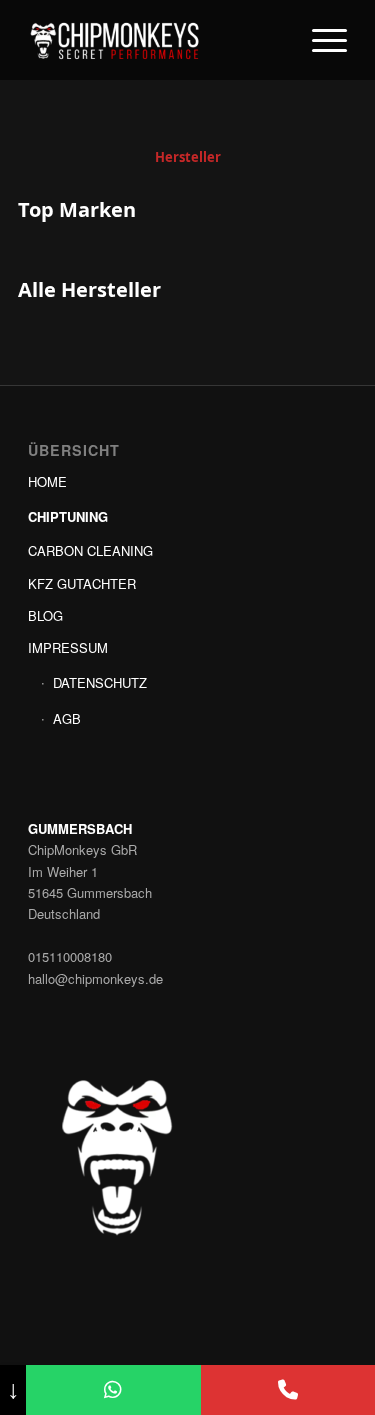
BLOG (45, 615)
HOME (47, 481)
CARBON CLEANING (90, 550)
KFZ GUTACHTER (82, 583)
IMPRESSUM (68, 647)
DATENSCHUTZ (100, 682)
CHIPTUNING (68, 516)
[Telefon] (288, 1390)
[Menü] (319, 40)
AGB (67, 718)
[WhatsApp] (113, 1390)
